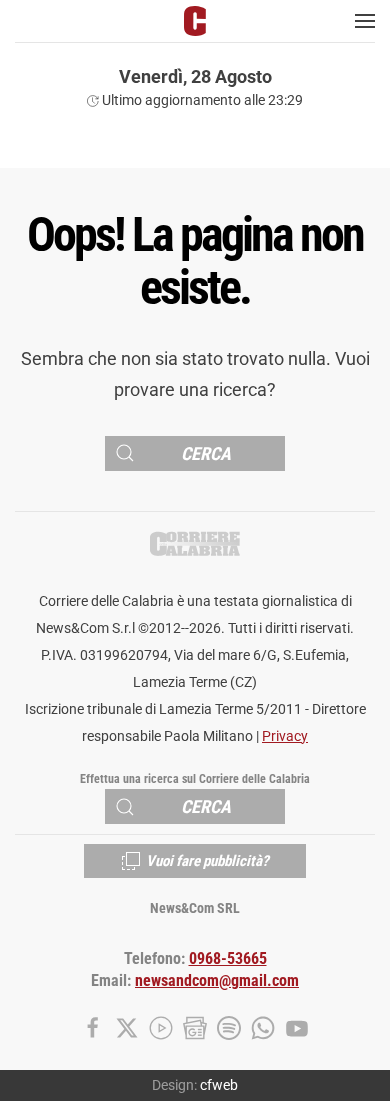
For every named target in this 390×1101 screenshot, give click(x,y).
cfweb (219, 1085)
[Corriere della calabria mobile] (195, 20)
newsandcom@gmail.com (217, 981)
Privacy (285, 736)
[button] (365, 21)
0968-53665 (228, 959)
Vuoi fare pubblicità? (207, 861)
